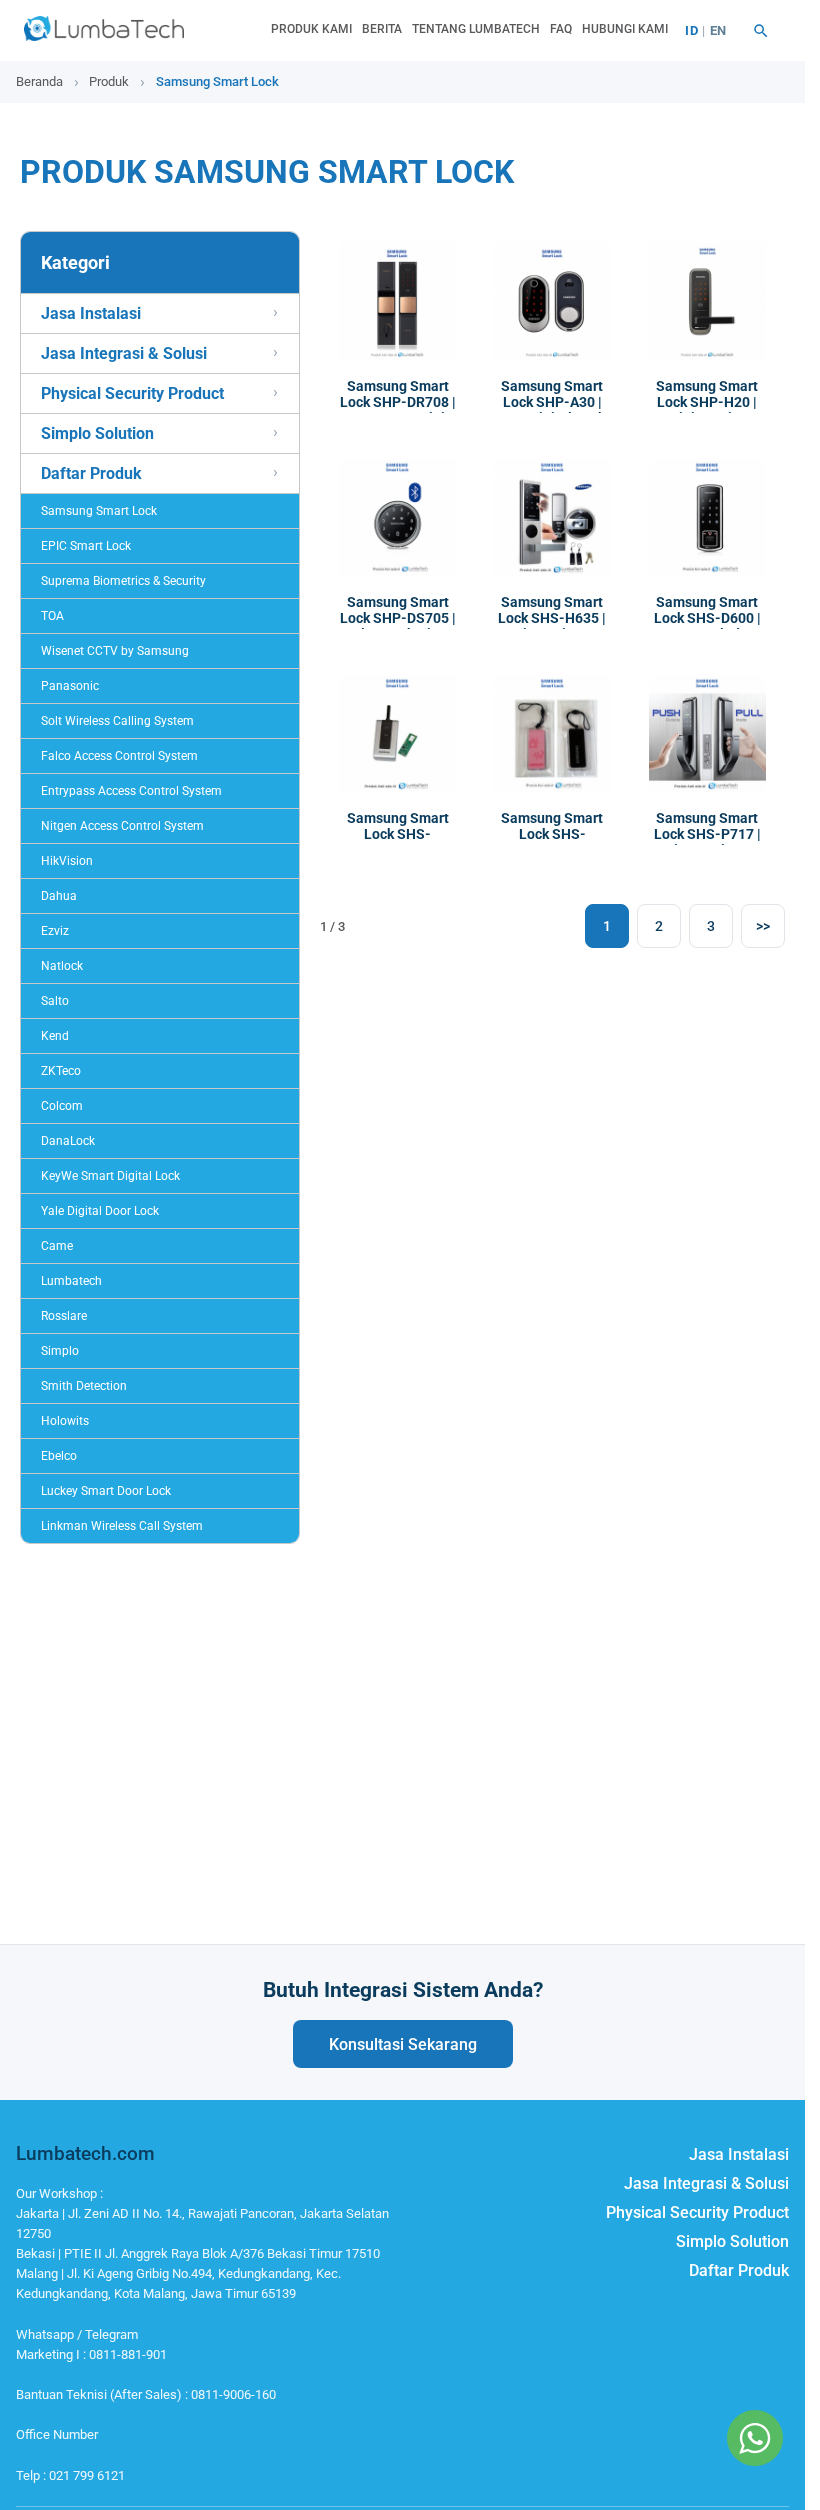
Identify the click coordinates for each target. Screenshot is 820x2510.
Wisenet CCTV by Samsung (115, 651)
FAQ (561, 29)
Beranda (39, 81)
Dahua (59, 896)
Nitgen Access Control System (122, 826)
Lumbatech (71, 1281)
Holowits (65, 1421)
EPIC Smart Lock (86, 546)
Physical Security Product (132, 393)
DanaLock (68, 1141)
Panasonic (70, 686)
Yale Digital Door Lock (100, 1211)
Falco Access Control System (119, 756)
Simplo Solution (97, 433)
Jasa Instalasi (91, 313)
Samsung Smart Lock (99, 511)
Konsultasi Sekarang (403, 2044)
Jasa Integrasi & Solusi (124, 353)
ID (691, 30)
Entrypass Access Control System (131, 791)
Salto (55, 1001)
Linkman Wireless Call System (122, 1526)
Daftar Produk (91, 473)
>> (763, 926)
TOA (52, 616)
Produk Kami (311, 29)
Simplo (60, 1351)
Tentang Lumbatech (476, 29)
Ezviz (55, 931)
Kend (55, 1036)
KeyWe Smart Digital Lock (110, 1176)
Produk (109, 81)
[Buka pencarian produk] (761, 31)
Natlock (62, 966)
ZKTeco (61, 1071)
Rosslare (64, 1316)
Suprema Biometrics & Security (123, 581)
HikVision (67, 861)
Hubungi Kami (625, 29)
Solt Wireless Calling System (117, 721)
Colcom (62, 1106)
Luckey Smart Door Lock (106, 1491)
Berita (382, 29)
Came (57, 1246)
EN (718, 30)
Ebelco (59, 1456)
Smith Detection (84, 1386)
